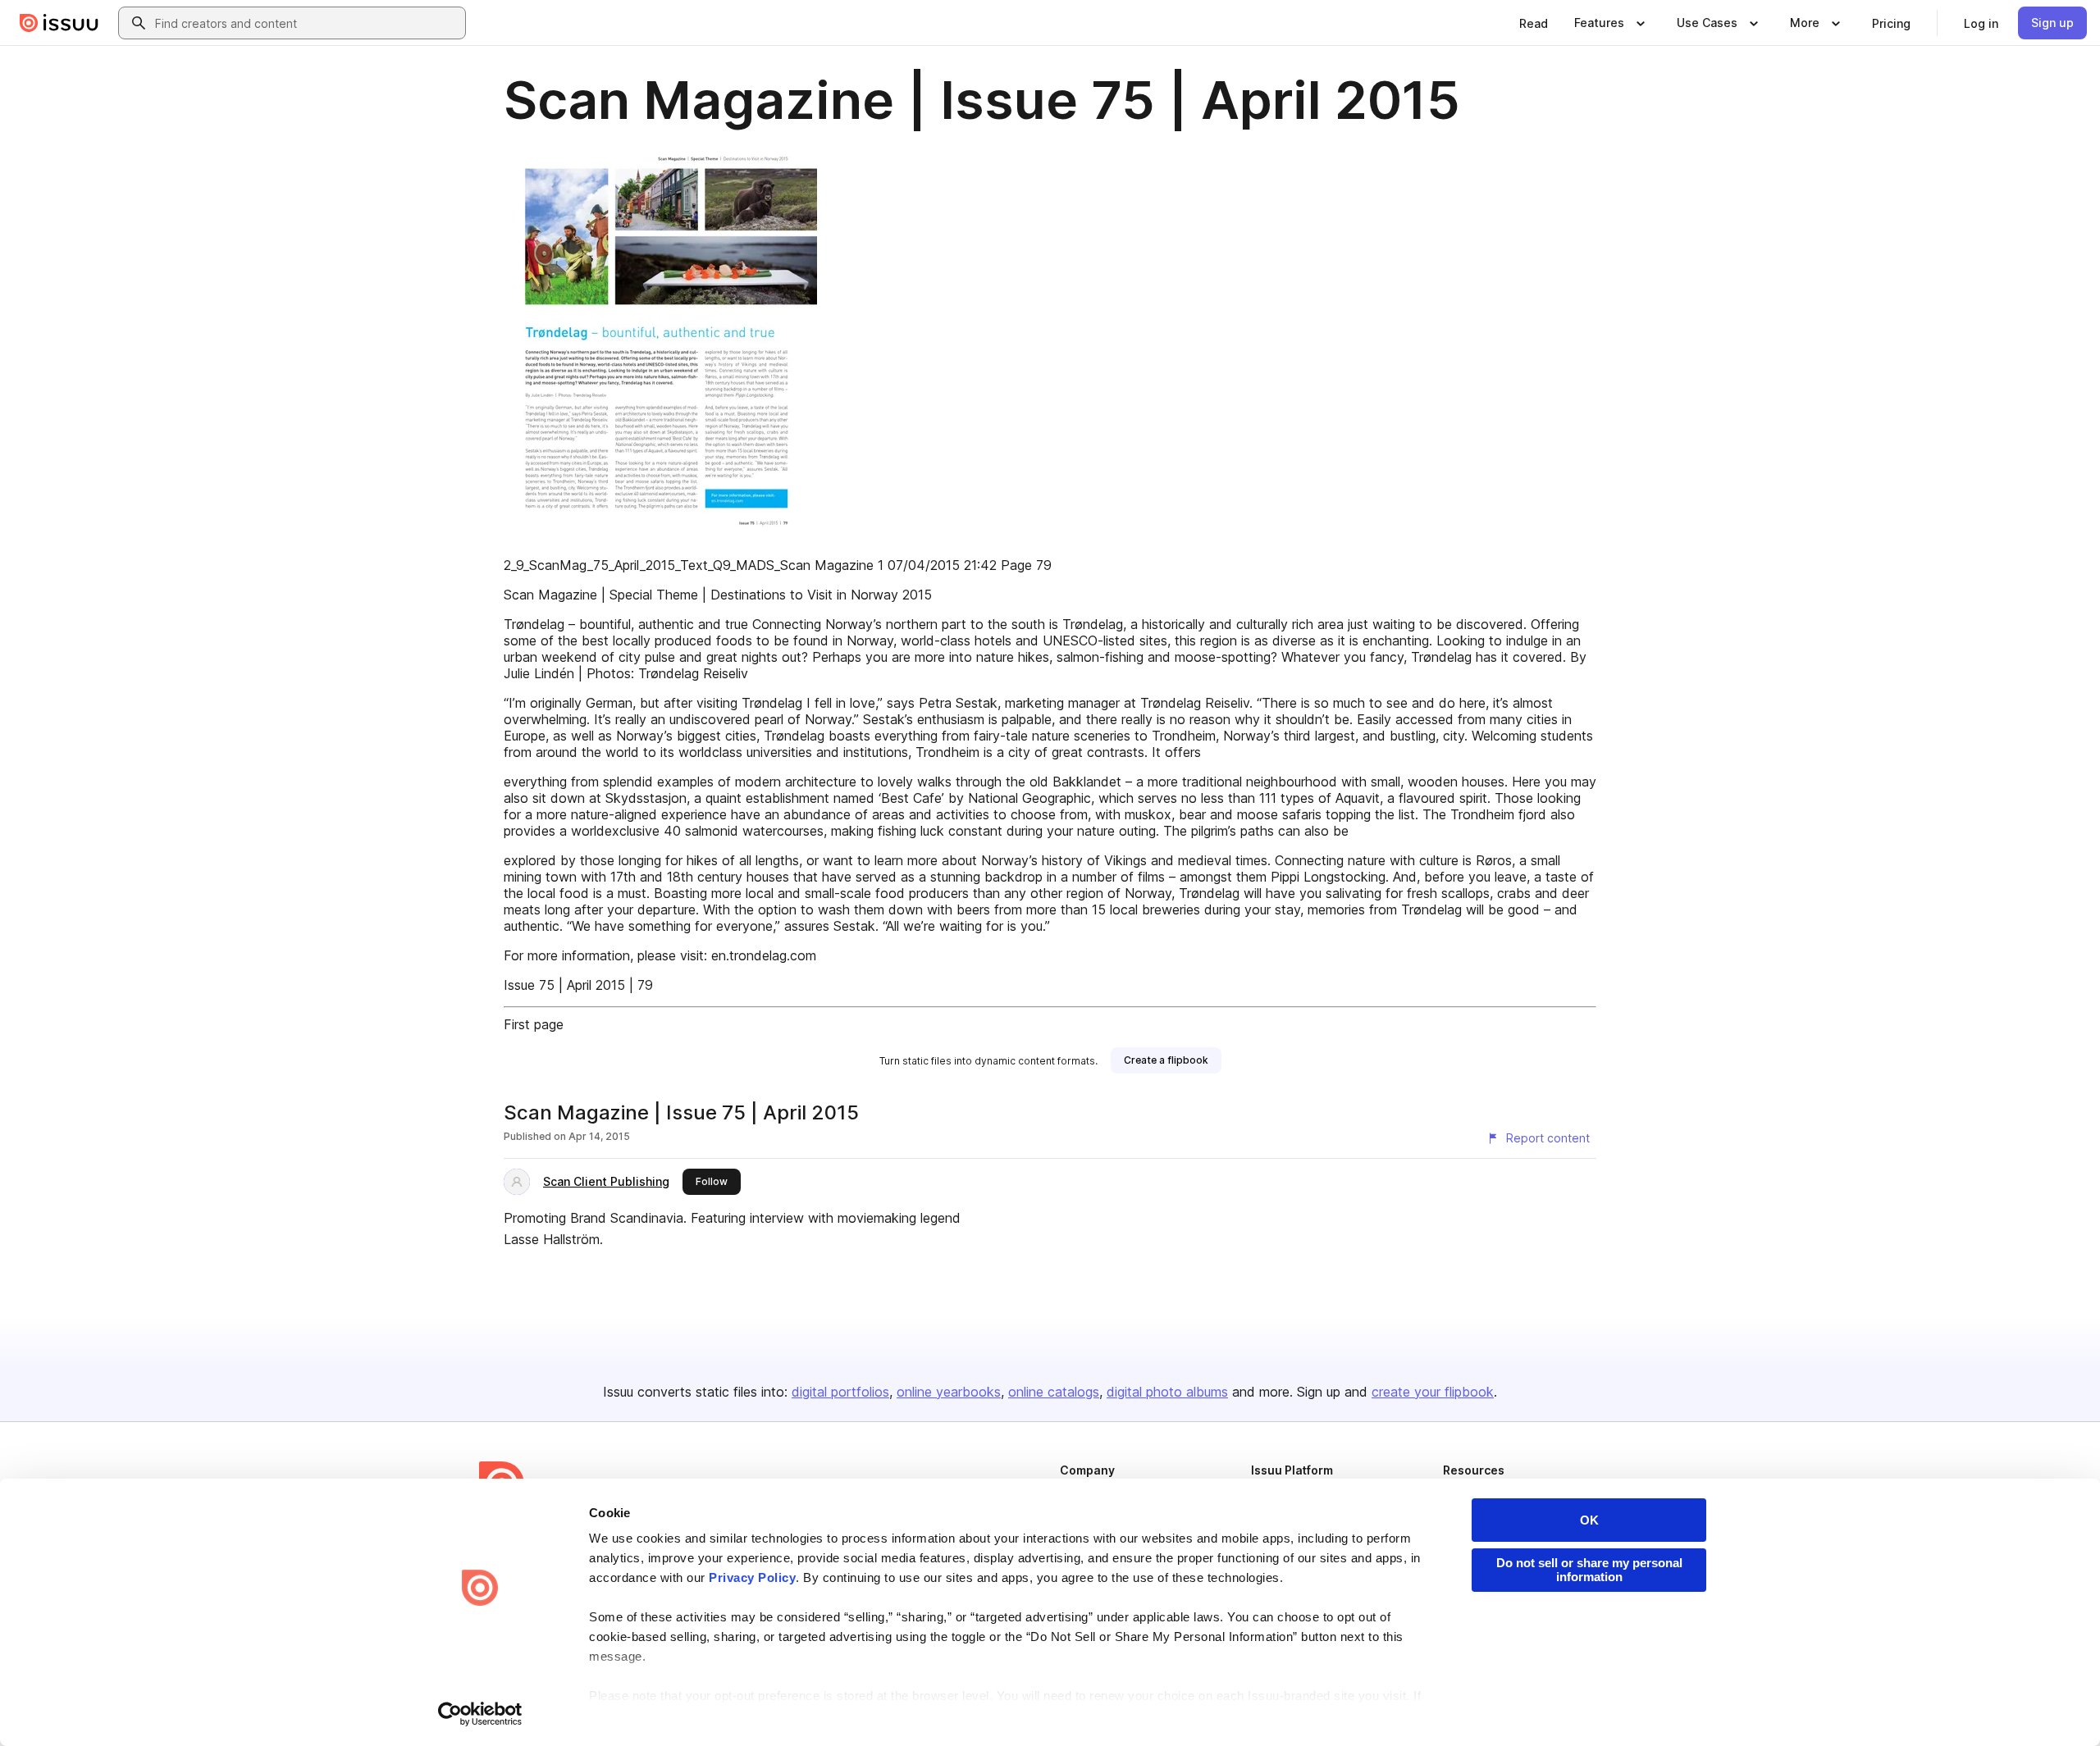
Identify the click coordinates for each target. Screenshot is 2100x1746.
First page (534, 1024)
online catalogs (1054, 1392)
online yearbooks (949, 1392)
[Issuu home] (59, 23)
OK (1589, 1520)
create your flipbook (1433, 1392)
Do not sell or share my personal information (1589, 1570)
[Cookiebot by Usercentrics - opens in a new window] (480, 1714)
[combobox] (307, 23)
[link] (1534, 23)
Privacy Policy (752, 1577)
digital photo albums (1167, 1392)
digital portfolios (840, 1392)
